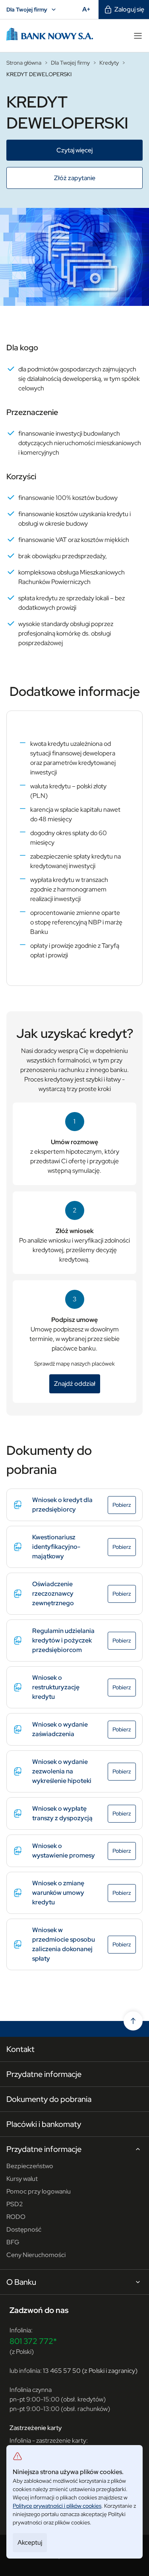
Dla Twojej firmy (32, 10)
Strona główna (24, 63)
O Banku (21, 2282)
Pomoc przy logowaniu (39, 2191)
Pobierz (124, 1505)
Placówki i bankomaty (44, 2124)
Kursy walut (22, 2179)
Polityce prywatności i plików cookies (57, 2506)
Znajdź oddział (77, 1384)
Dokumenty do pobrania (49, 2099)
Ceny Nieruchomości (36, 2255)
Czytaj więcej (95, 150)
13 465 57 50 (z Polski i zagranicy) (90, 2371)
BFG (13, 2242)
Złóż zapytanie (92, 178)
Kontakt (20, 2049)
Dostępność (24, 2229)
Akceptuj (30, 2542)
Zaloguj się (129, 9)
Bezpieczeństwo (30, 2166)
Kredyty (109, 63)
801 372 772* (33, 2341)
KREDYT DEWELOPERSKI (39, 74)
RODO (16, 2217)
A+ (89, 9)
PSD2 (15, 2204)
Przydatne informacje (44, 2074)
